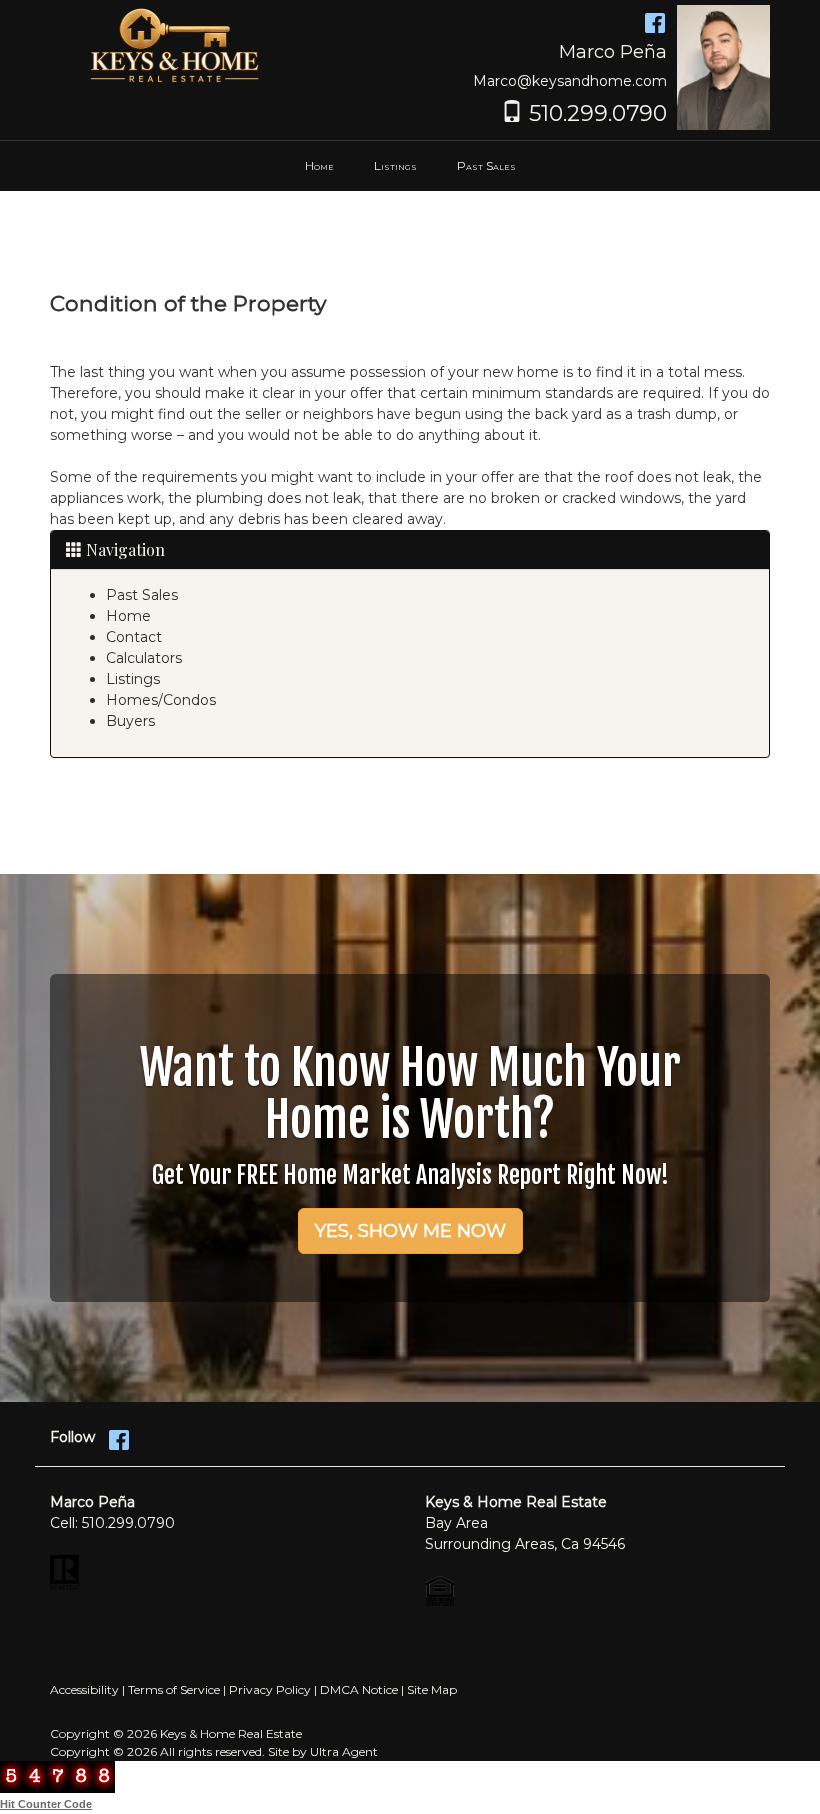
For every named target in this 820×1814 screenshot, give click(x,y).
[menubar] (410, 166)
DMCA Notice (359, 1689)
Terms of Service (174, 1689)
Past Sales (142, 595)
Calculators (144, 658)
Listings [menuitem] (395, 165)
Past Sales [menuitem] (486, 165)
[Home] (175, 45)
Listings (133, 679)
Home (128, 616)
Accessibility (84, 1689)
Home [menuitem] (319, 165)
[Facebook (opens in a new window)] (655, 20)
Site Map (432, 1689)
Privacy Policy (270, 1689)
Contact (134, 637)
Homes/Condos (161, 700)
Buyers (130, 721)
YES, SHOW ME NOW (410, 1231)
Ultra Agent (344, 1751)
